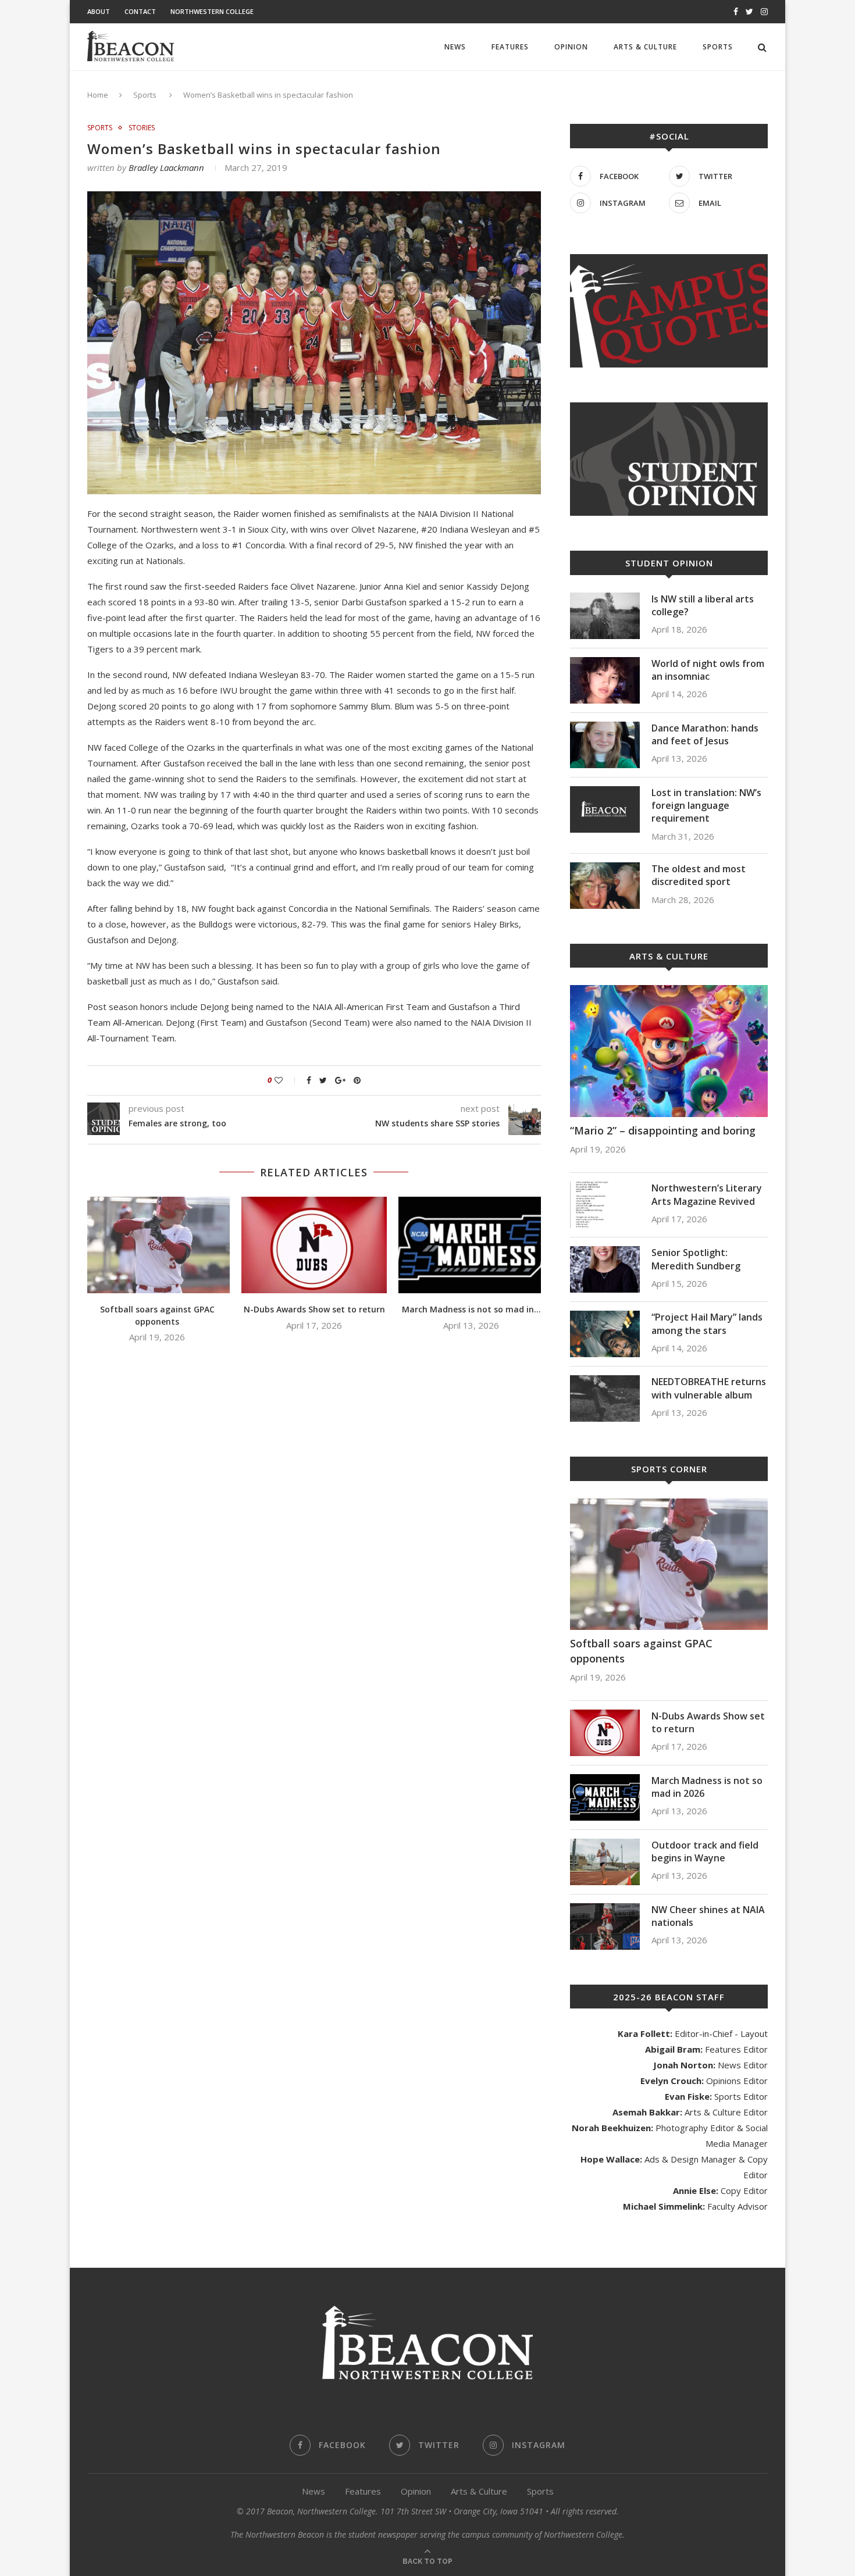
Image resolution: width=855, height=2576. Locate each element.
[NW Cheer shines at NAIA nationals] (605, 1926)
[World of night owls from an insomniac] (605, 680)
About (99, 11)
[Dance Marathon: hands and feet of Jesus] (605, 745)
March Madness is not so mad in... (471, 1309)
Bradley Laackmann (166, 167)
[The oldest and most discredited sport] (605, 886)
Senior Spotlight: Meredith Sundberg (696, 1259)
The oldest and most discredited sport (699, 875)
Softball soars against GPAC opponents (157, 1315)
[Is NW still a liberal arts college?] (605, 616)
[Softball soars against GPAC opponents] (157, 1245)
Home (98, 95)
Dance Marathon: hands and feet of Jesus (705, 734)
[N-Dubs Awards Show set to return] (314, 1245)
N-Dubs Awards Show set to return (314, 1309)
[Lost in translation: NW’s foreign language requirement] (605, 809)
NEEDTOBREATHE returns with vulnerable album (709, 1388)
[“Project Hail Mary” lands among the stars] (605, 1334)
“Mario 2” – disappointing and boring (663, 1130)
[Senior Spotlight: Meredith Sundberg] (605, 1269)
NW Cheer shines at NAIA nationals (708, 1916)
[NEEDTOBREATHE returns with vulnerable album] (605, 1398)
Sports (718, 47)
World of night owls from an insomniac (708, 670)
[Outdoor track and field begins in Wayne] (605, 1862)
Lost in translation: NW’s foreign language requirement (706, 806)
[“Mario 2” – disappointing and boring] (669, 1051)
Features (510, 47)
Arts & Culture (645, 47)
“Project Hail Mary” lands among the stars (707, 1323)
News (455, 47)
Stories (142, 128)
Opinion (571, 47)
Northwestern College (212, 11)
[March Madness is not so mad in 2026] (471, 1245)
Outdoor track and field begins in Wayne (705, 1851)
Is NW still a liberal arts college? (703, 605)
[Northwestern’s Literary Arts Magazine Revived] (605, 1205)
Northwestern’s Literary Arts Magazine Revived (707, 1194)
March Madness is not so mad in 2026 (707, 1787)
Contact (140, 11)
